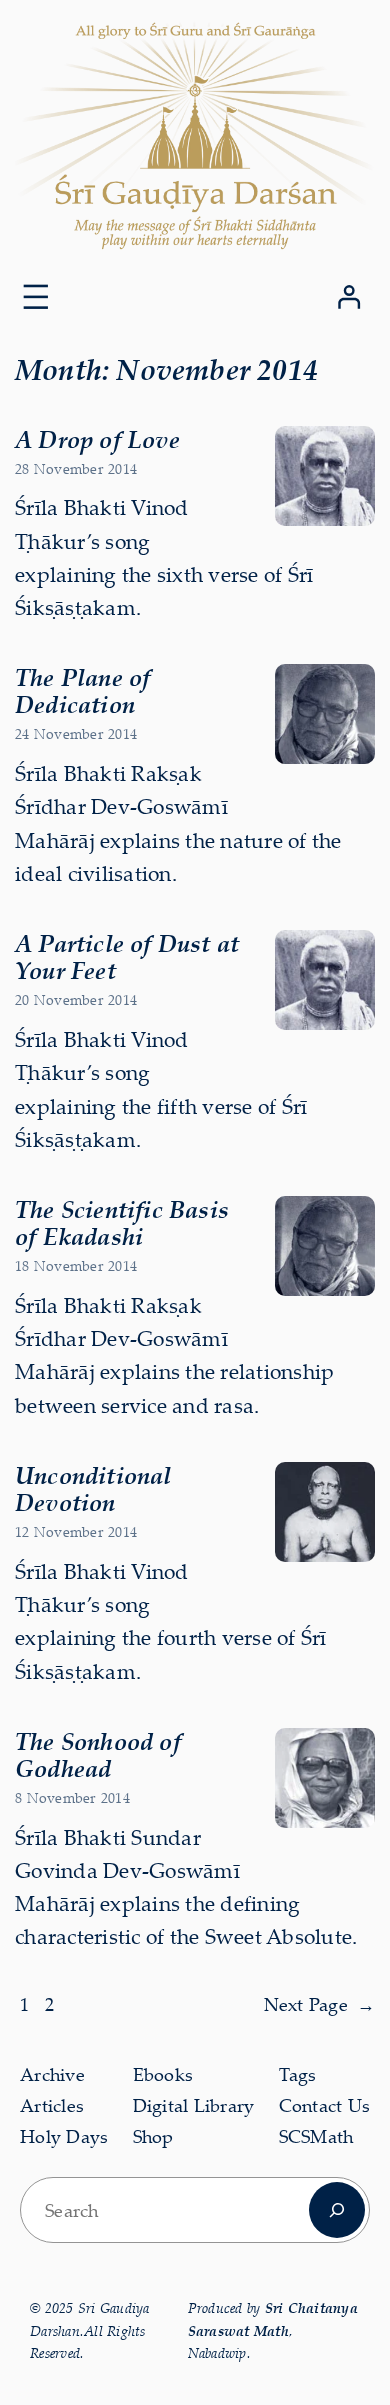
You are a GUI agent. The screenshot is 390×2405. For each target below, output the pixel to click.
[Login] (348, 296)
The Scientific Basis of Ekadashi (122, 1222)
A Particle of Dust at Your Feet (127, 956)
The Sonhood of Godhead (98, 1754)
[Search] (337, 2210)
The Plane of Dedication (82, 690)
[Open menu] (36, 297)
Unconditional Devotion (93, 1488)
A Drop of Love (97, 439)
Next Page (320, 2004)
